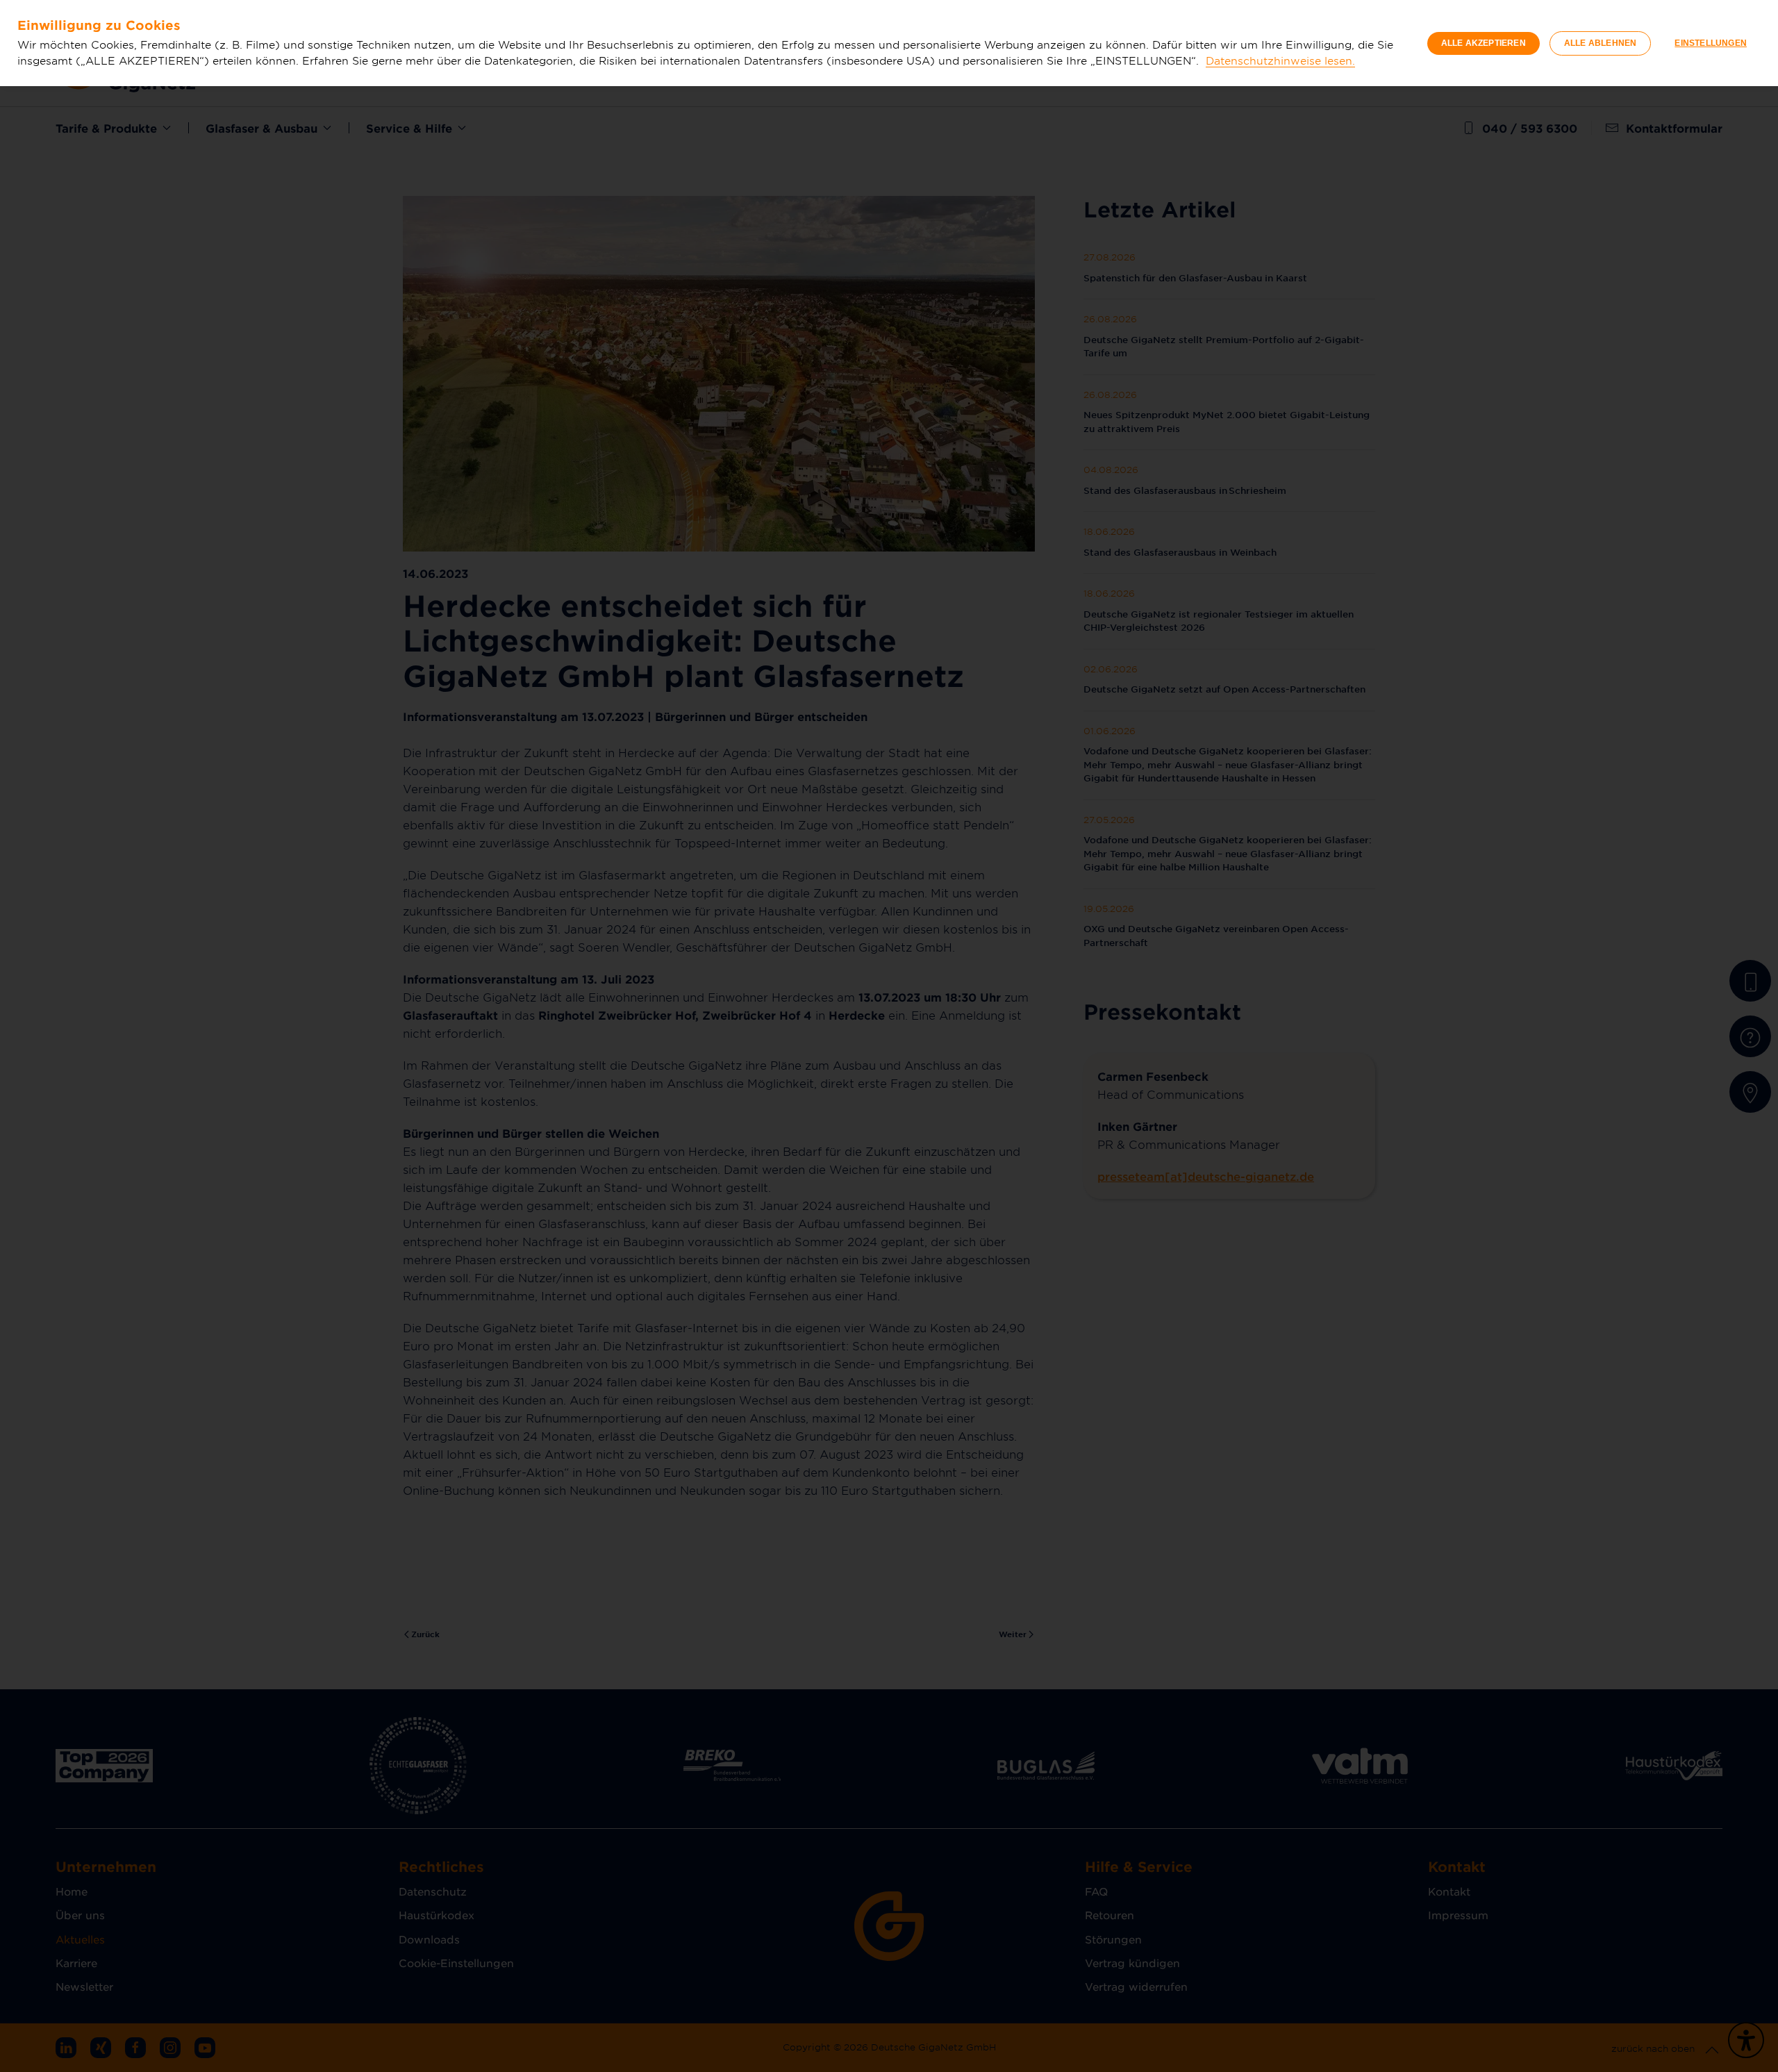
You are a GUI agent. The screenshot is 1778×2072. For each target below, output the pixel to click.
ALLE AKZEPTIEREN (1484, 43)
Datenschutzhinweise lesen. (1280, 60)
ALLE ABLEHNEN (1601, 43)
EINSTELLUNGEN (1711, 43)
